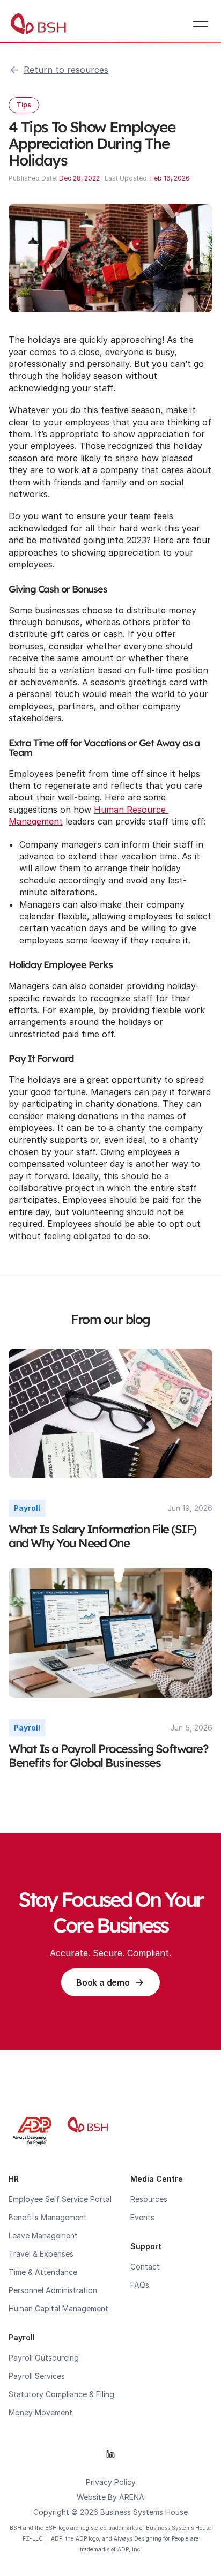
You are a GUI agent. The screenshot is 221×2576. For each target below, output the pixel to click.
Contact (145, 2267)
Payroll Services (37, 2376)
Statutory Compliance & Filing (61, 2394)
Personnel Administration (53, 2290)
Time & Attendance (43, 2272)
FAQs (140, 2285)
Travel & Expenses (41, 2254)
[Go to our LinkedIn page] (110, 2454)
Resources (149, 2199)
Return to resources (66, 70)
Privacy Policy (111, 2482)
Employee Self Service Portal (60, 2199)
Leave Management (43, 2236)
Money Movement (40, 2412)
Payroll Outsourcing (44, 2358)
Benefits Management (48, 2217)
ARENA (132, 2497)
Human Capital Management (58, 2308)
